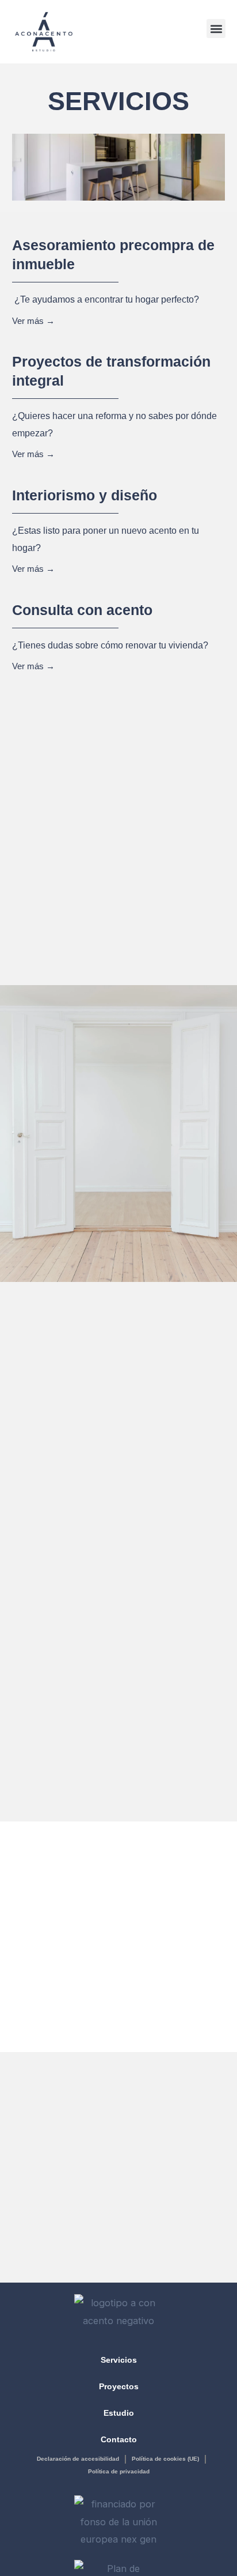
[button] (216, 29)
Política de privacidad (119, 2471)
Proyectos (119, 2386)
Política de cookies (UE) (165, 2459)
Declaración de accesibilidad (78, 2459)
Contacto (119, 2439)
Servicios (119, 2360)
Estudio (119, 2413)
